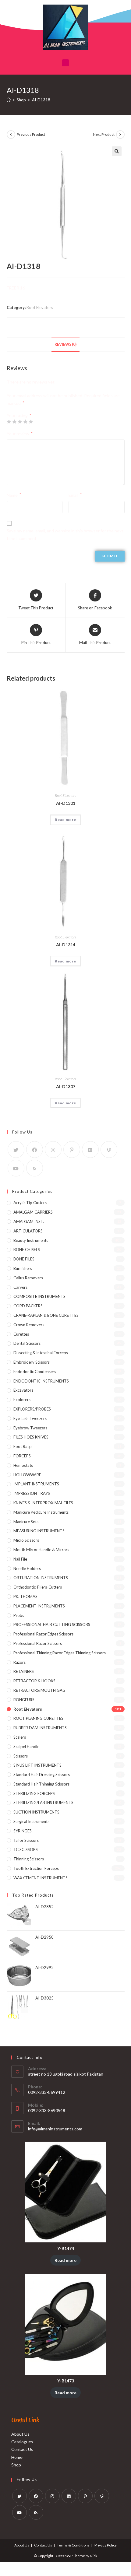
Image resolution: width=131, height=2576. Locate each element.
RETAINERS (24, 1671)
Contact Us (22, 2449)
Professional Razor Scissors (38, 1643)
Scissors (21, 1756)
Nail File (20, 1559)
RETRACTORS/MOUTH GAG (39, 1690)
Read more (66, 820)
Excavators (23, 1390)
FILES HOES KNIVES (31, 1437)
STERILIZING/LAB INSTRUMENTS (43, 1803)
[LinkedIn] (69, 2496)
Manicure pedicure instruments (41, 1512)
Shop (16, 2465)
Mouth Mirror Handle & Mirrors (41, 1550)
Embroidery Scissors (32, 1362)
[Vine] (109, 1150)
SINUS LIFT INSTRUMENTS (37, 1765)
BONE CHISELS (27, 1249)
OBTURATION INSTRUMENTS (41, 1578)
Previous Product (31, 134)
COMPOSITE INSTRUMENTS (39, 1296)
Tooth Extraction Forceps (36, 1868)
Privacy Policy (106, 2545)
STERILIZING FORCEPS (34, 1793)
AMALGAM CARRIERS (33, 1212)
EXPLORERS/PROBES (32, 1409)
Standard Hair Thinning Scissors (41, 1784)
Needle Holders (27, 1568)
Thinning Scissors (29, 1859)
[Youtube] (16, 1168)
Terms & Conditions (73, 2545)
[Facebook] (35, 1150)
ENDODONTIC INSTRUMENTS (41, 1381)
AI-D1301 (66, 803)
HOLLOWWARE (27, 1475)
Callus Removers (28, 1278)
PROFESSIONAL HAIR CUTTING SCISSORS (52, 1624)
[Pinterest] (72, 1150)
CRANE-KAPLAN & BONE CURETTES (46, 1315)
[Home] (9, 100)
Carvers (20, 1287)
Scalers (20, 1737)
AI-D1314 (66, 945)
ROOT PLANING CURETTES (38, 1718)
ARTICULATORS (28, 1231)
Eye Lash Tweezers (30, 1418)
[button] (66, 63)
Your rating (19, 415)
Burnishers (23, 1268)
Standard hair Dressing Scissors (42, 1775)
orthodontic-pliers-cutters (38, 1587)
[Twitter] (16, 1150)
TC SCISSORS (26, 1849)
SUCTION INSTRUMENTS (36, 1812)
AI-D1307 (66, 1086)
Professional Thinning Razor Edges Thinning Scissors (60, 1653)
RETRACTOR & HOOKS (34, 1681)
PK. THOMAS (25, 1596)
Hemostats (23, 1465)
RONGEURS (24, 1700)
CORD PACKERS (28, 1306)
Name (14, 495)
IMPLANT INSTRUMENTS (36, 1484)
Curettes (21, 1334)
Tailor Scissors (26, 1840)
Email (75, 495)
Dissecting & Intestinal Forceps (41, 1353)
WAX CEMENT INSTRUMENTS (41, 1878)
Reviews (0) (65, 344)
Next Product (104, 134)
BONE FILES (24, 1259)
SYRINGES (23, 1831)
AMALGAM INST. (29, 1221)
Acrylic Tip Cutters (30, 1203)
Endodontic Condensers (35, 1372)
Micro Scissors (26, 1540)
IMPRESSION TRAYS (32, 1493)
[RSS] (35, 1168)
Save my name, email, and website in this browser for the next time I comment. (65, 534)
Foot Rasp (23, 1446)
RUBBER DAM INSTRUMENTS (40, 1728)
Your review (20, 434)
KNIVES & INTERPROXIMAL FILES (43, 1503)
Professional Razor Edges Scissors (43, 1634)
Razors (19, 1662)
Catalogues (22, 2442)
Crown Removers (29, 1325)
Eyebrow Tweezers (30, 1428)
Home (17, 2457)
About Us (20, 2434)
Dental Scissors (27, 1343)
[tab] (66, 345)
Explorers (22, 1400)
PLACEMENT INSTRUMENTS (39, 1606)
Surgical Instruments (31, 1821)
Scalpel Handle (26, 1747)
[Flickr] (90, 1150)
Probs (19, 1615)
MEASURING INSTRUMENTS (39, 1531)
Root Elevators (40, 307)
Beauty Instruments (31, 1240)
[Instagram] (53, 1150)
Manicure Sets (26, 1522)
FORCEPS (22, 1456)
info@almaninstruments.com (55, 2129)
